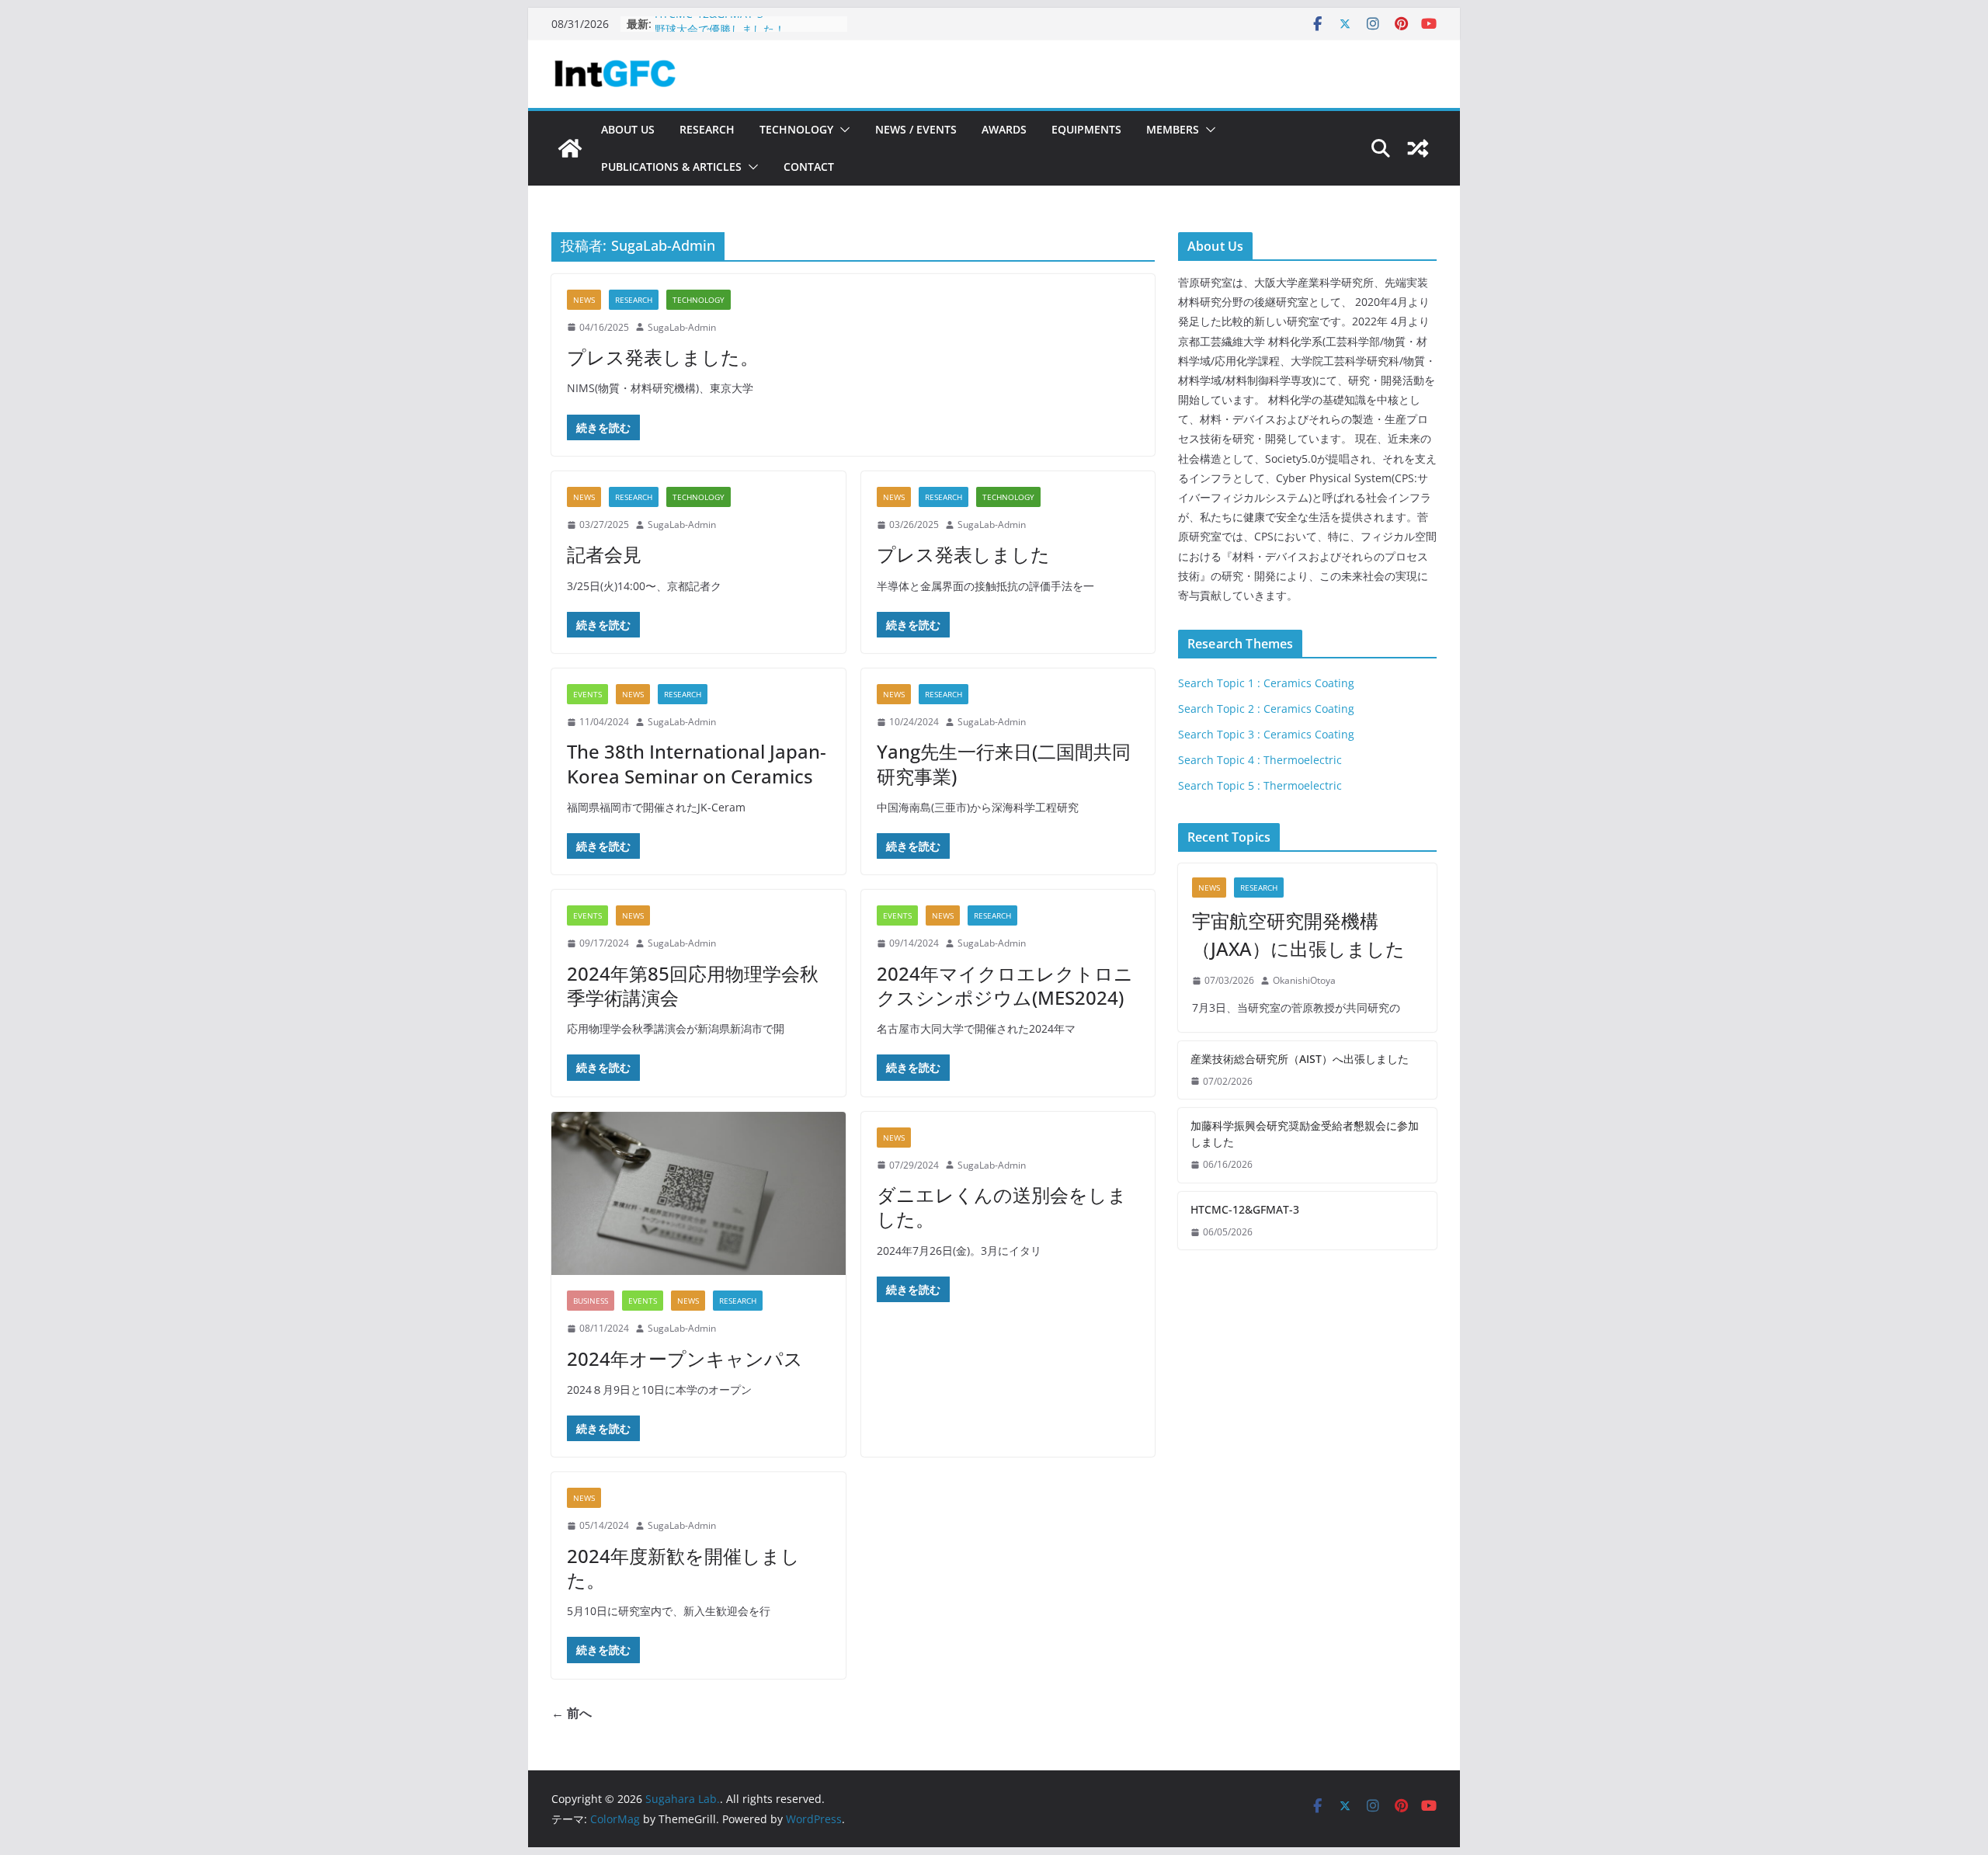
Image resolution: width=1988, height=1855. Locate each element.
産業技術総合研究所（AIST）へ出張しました (1300, 1059)
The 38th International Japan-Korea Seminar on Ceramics (697, 763)
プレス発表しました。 (663, 357)
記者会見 (604, 554)
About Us (628, 129)
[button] (842, 130)
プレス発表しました (963, 554)
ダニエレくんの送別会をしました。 (1002, 1207)
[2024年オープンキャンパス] (699, 1194)
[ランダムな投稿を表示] (1418, 148)
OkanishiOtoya (1304, 980)
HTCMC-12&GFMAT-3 (709, 24)
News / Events (916, 129)
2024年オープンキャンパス (685, 1358)
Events (587, 694)
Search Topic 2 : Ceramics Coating (1266, 709)
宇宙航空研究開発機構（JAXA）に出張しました (1298, 934)
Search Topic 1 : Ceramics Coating (1266, 683)
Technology (796, 129)
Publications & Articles (671, 167)
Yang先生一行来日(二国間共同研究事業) (1004, 763)
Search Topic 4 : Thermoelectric (1260, 760)
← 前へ (572, 1713)
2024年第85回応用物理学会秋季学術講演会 (693, 985)
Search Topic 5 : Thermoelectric (1260, 785)
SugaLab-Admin (682, 327)
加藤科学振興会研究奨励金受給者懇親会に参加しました (1305, 1134)
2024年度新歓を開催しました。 (683, 1568)
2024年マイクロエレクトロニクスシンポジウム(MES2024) (1005, 985)
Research (707, 129)
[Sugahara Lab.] (570, 148)
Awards (1004, 129)
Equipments (1086, 129)
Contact (809, 167)
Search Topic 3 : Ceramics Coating (1266, 734)
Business (591, 1301)
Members (1173, 129)
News (584, 300)
